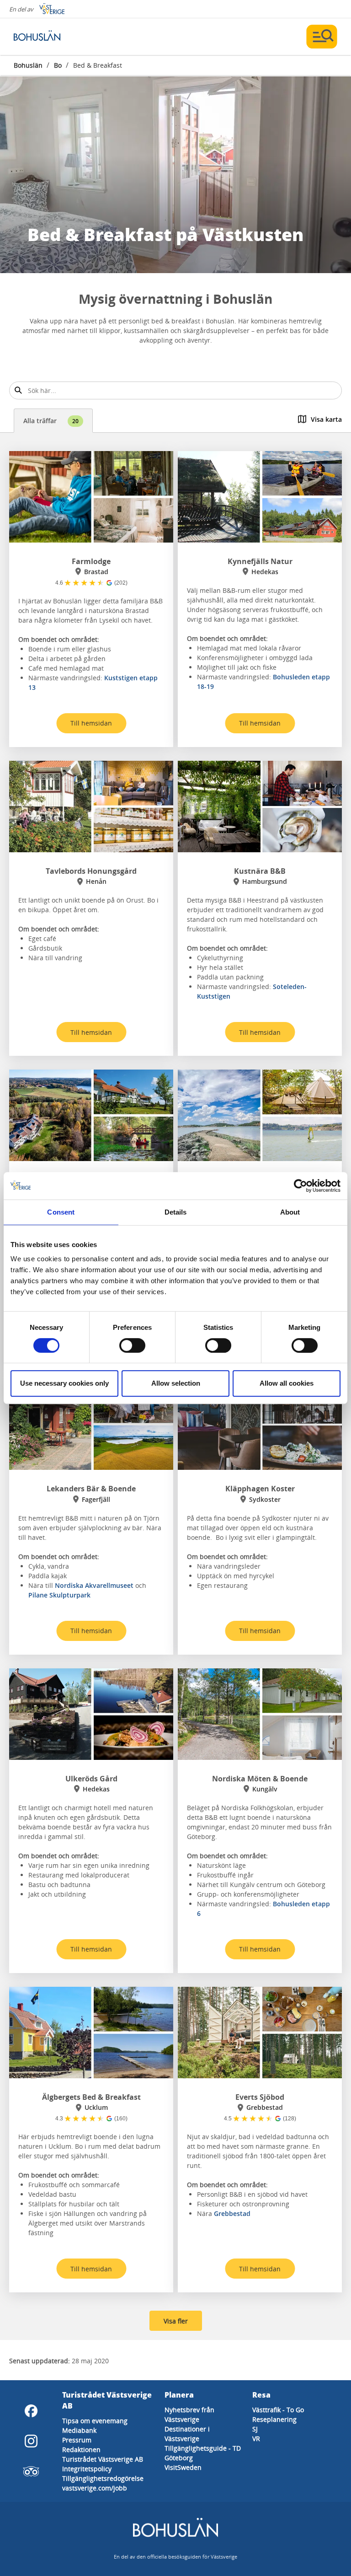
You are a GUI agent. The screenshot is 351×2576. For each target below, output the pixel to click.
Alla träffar (51, 421)
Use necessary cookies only (64, 1383)
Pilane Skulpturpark (59, 1595)
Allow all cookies (287, 1383)
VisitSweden (183, 2467)
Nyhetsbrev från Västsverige (189, 2415)
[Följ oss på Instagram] (31, 2441)
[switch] (132, 1345)
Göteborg (179, 2458)
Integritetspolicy (87, 2469)
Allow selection (176, 1383)
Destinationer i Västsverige (187, 2434)
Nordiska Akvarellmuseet (94, 1585)
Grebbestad (232, 2213)
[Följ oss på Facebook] (31, 2411)
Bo (58, 65)
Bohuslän (28, 65)
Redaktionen (81, 2450)
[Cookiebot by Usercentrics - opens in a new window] (300, 1186)
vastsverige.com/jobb (95, 2488)
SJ (255, 2429)
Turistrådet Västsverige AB (103, 2459)
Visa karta (326, 419)
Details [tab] (176, 1212)
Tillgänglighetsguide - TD (203, 2448)
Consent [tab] (61, 1212)
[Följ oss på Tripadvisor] (31, 2471)
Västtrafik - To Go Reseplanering (278, 2415)
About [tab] (290, 1212)
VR (256, 2439)
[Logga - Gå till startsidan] (46, 37)
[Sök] (18, 390)
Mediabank (79, 2430)
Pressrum (77, 2440)
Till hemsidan (91, 723)
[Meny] (322, 37)
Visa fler (176, 2321)
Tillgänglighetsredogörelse (103, 2478)
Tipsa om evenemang (95, 2421)
